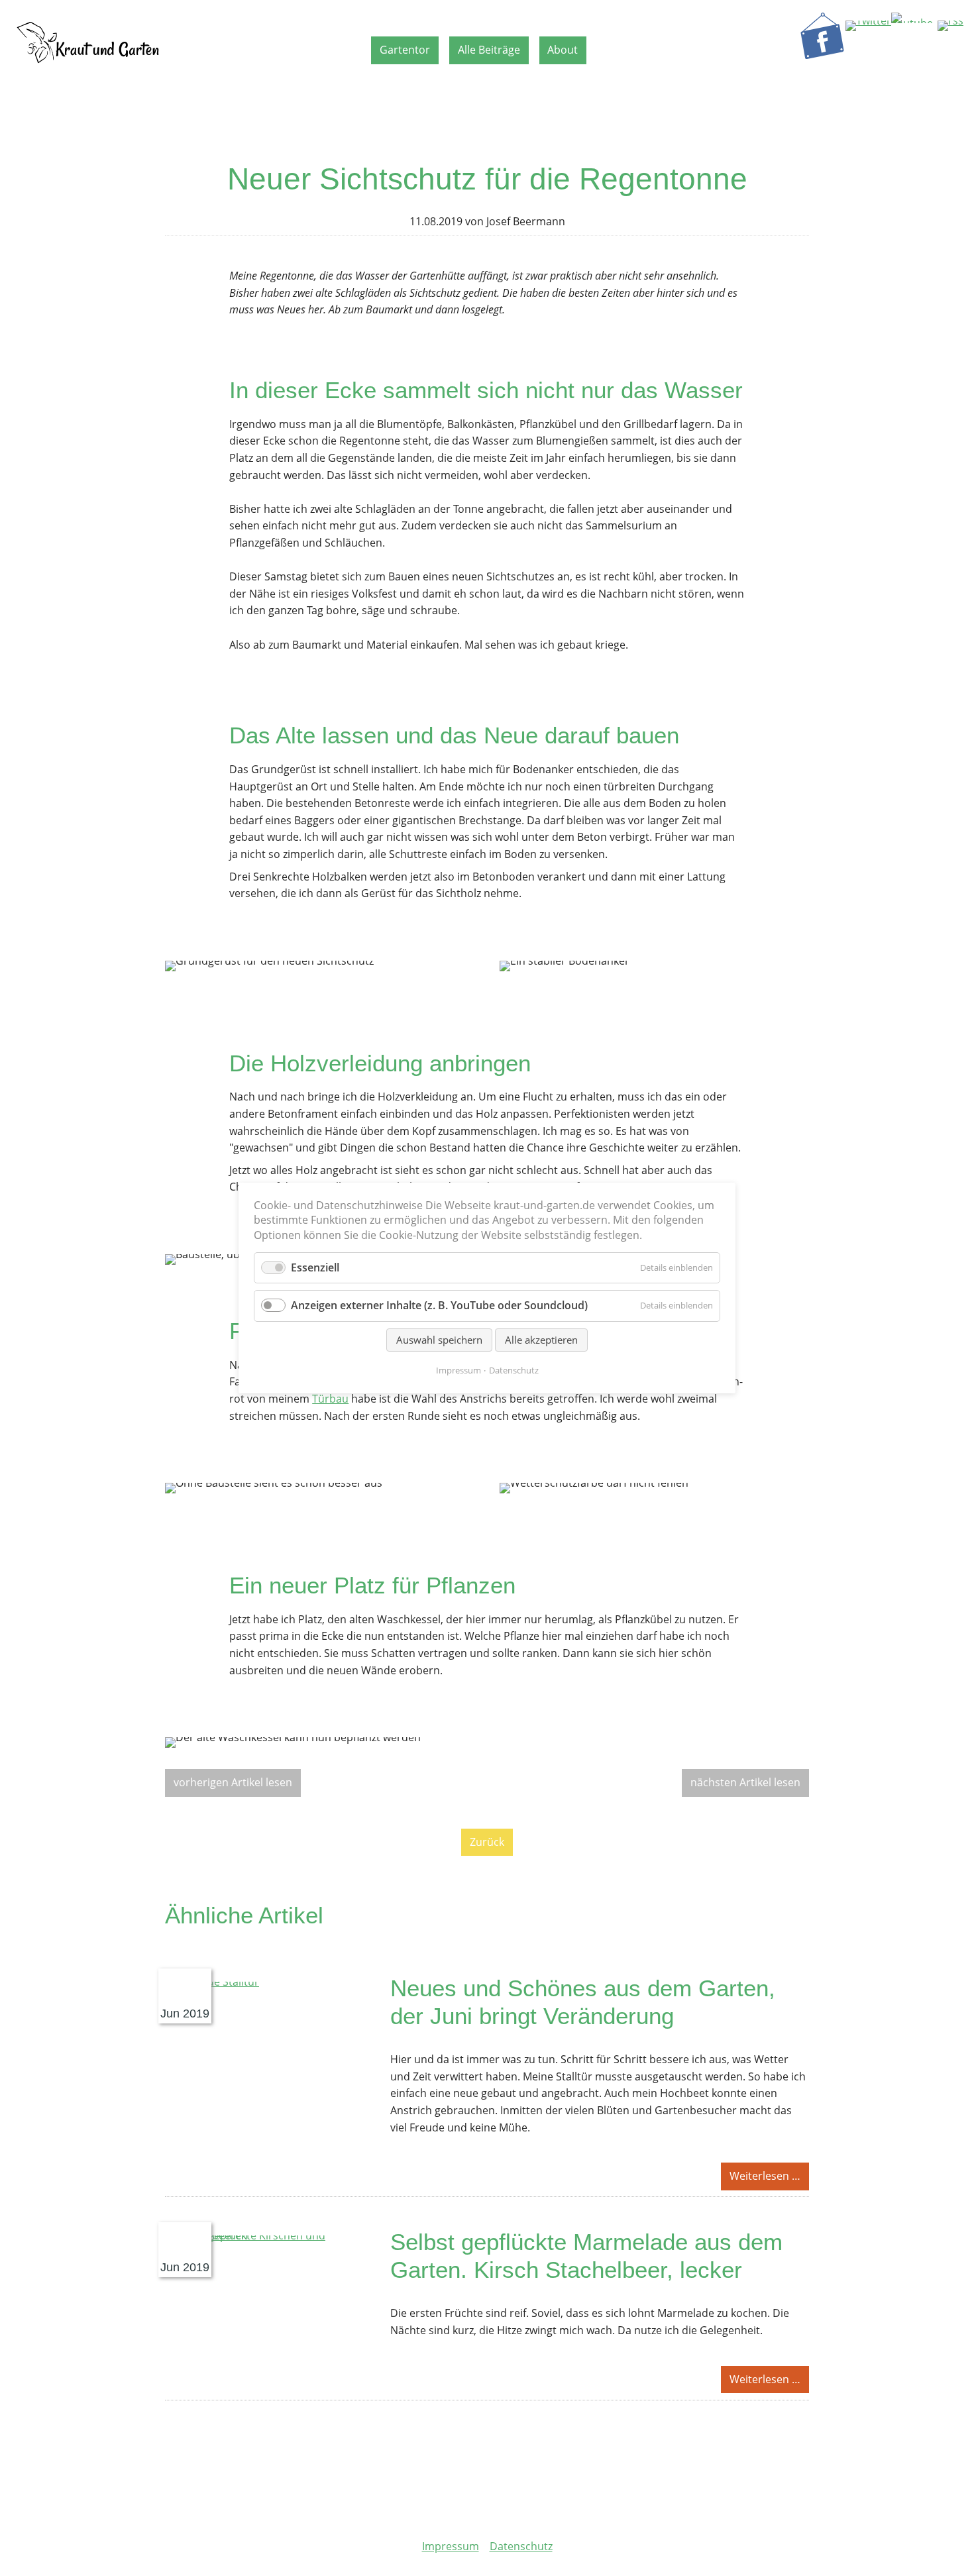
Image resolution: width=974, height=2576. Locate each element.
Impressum (451, 2546)
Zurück (487, 1842)
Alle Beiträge (489, 50)
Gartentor (405, 50)
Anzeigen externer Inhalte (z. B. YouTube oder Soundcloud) (439, 1305)
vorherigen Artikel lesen (233, 1782)
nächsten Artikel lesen (745, 1782)
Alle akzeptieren (541, 1339)
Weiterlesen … (769, 2179)
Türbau (330, 1399)
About (563, 50)
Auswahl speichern (439, 1339)
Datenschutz (521, 2546)
